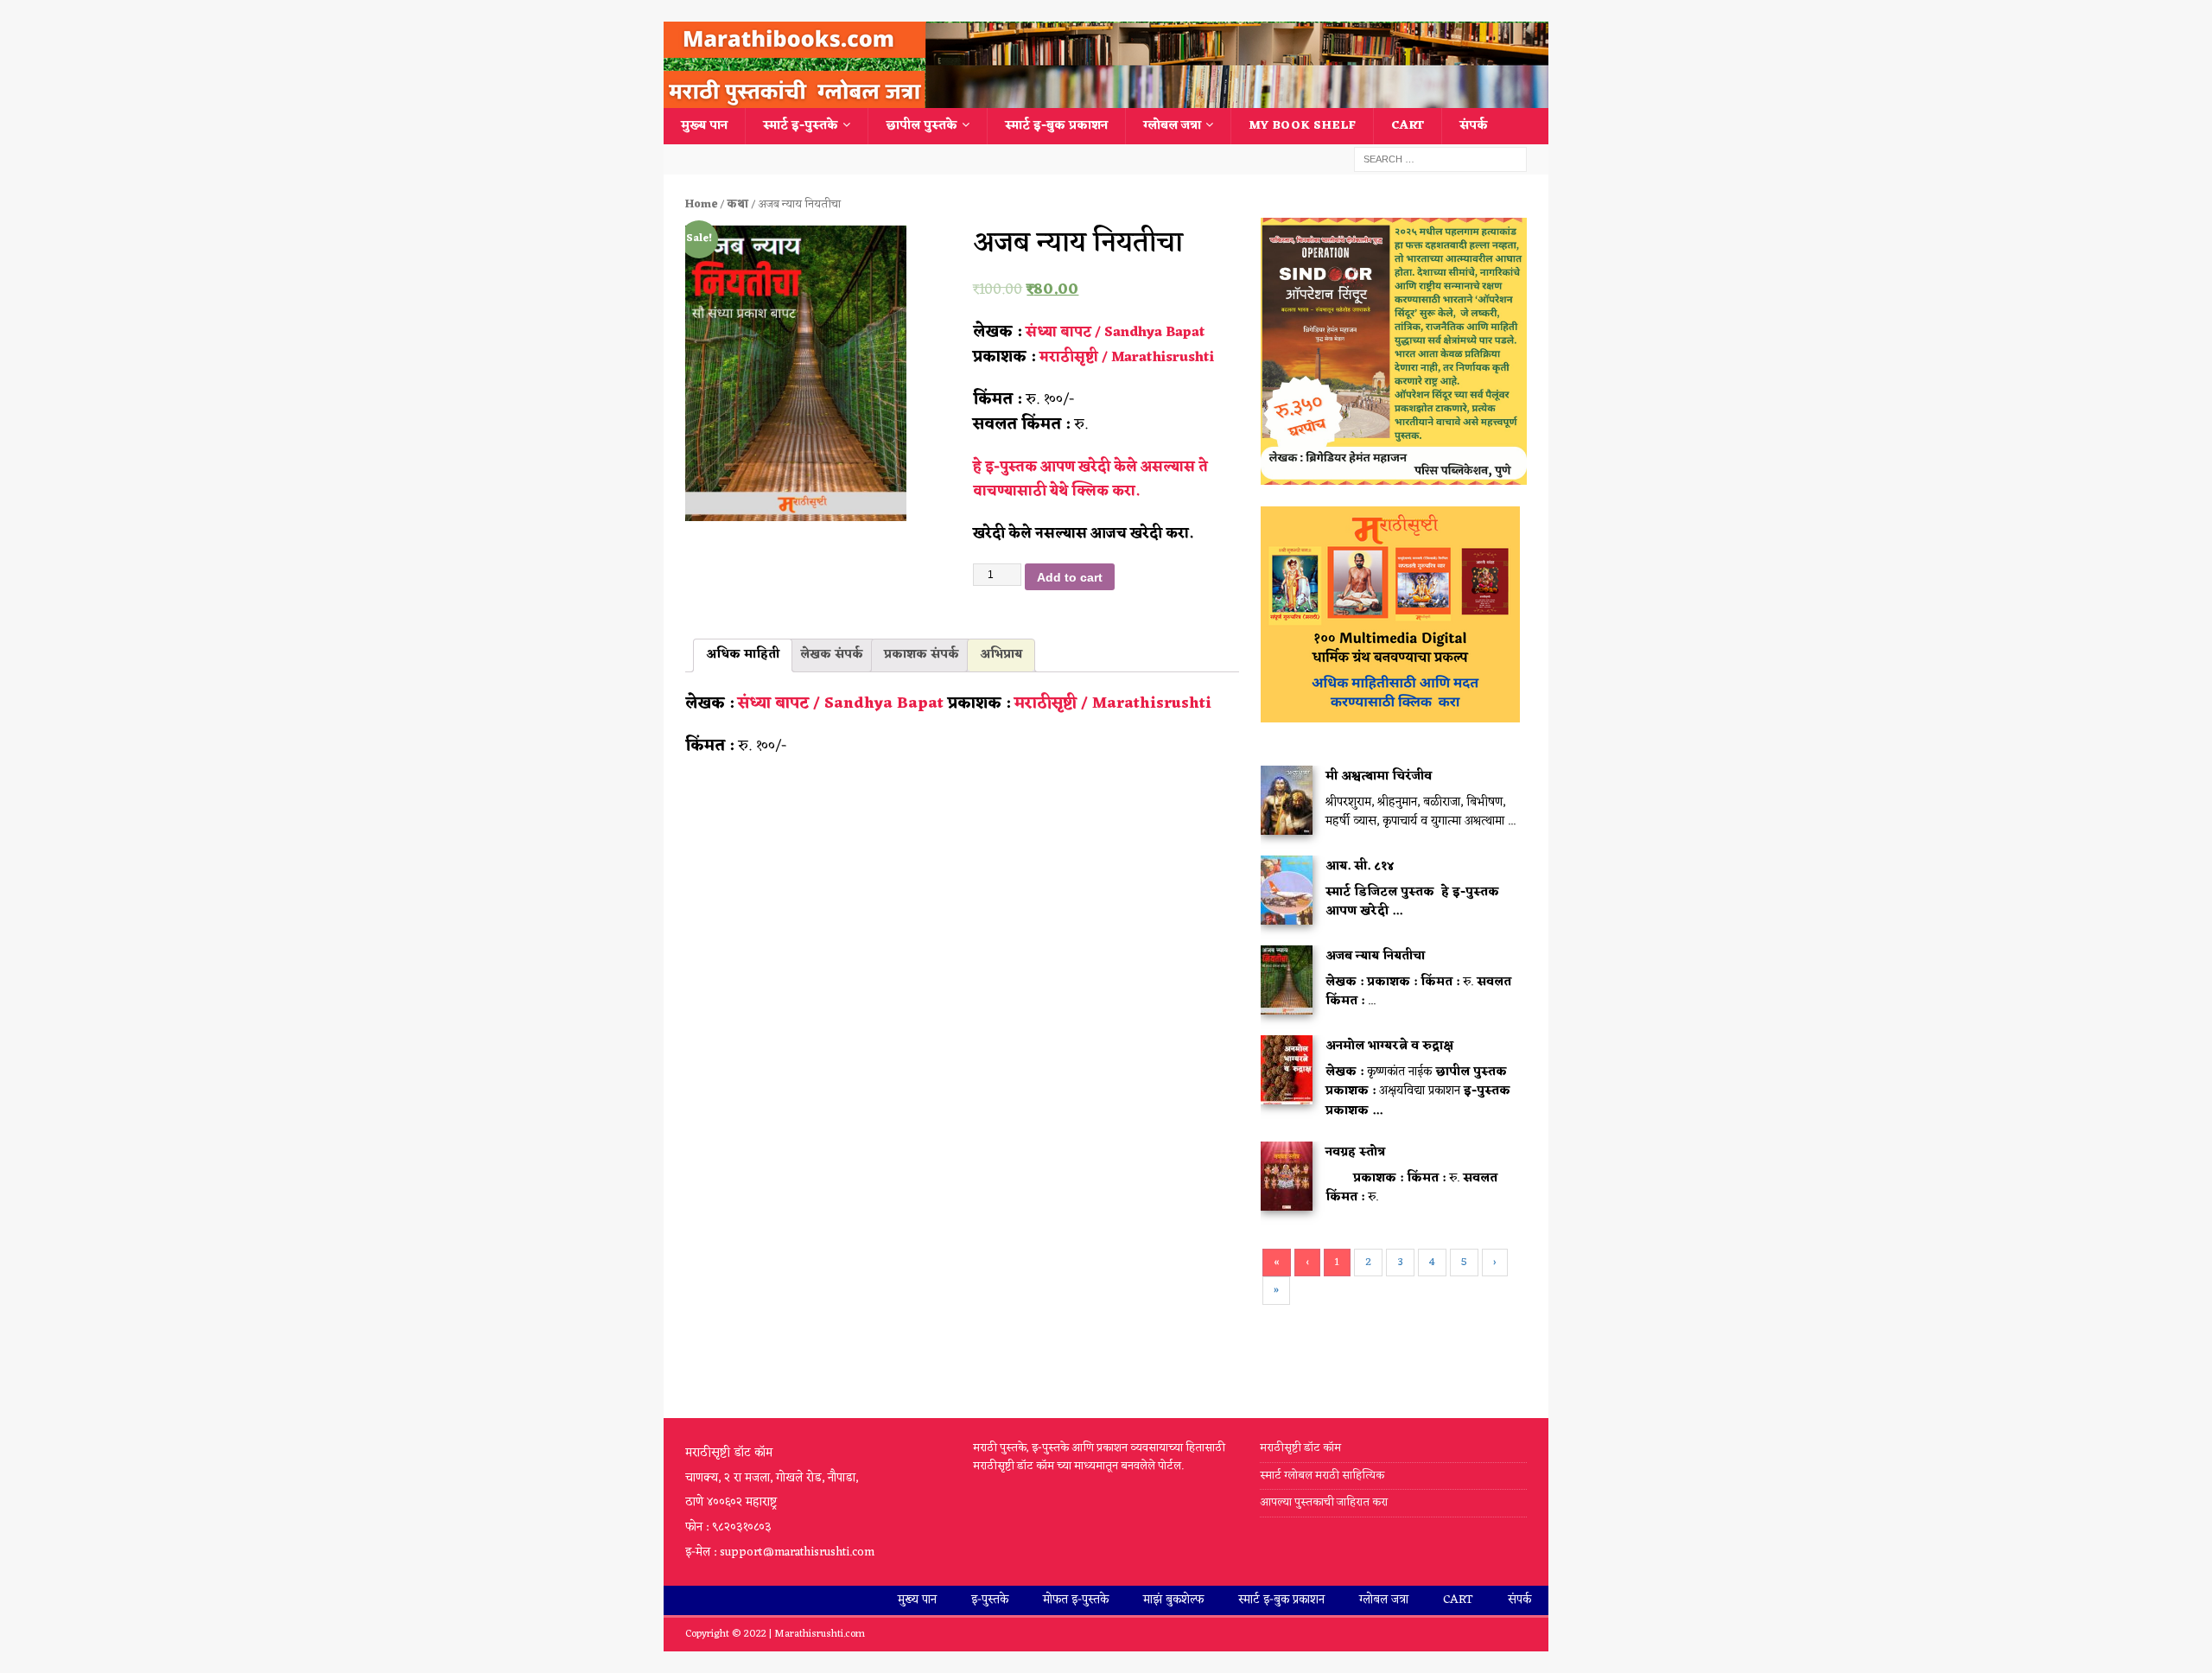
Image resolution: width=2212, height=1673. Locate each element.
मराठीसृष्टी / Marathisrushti (1127, 358)
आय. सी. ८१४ (1360, 866)
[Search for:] (1440, 159)
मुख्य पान (704, 126)
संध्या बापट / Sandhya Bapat (1116, 333)
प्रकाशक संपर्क (922, 655)
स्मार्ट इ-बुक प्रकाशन (1056, 126)
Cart (1408, 126)
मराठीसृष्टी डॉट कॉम (1300, 1449)
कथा (737, 204)
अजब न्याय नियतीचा (1375, 956)
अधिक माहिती (743, 655)
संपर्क (1474, 126)
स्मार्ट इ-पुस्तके (801, 126)
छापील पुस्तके (922, 126)
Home (701, 204)
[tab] (743, 655)
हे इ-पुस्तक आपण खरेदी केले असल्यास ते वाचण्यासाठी (1090, 480)
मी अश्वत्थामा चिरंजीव (1379, 776)
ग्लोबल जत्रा (1172, 126)
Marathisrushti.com (820, 1634)
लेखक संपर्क (832, 655)
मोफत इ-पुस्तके (1076, 1600)
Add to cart (1070, 577)
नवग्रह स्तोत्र (1355, 1152)
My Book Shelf (1302, 126)
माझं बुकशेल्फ (1173, 1600)
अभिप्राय (1001, 655)
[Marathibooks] (1106, 98)
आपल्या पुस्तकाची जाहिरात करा (1325, 1502)
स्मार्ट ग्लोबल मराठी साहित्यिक (1322, 1476)
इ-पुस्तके (990, 1600)
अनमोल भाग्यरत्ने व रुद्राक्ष (1389, 1046)
